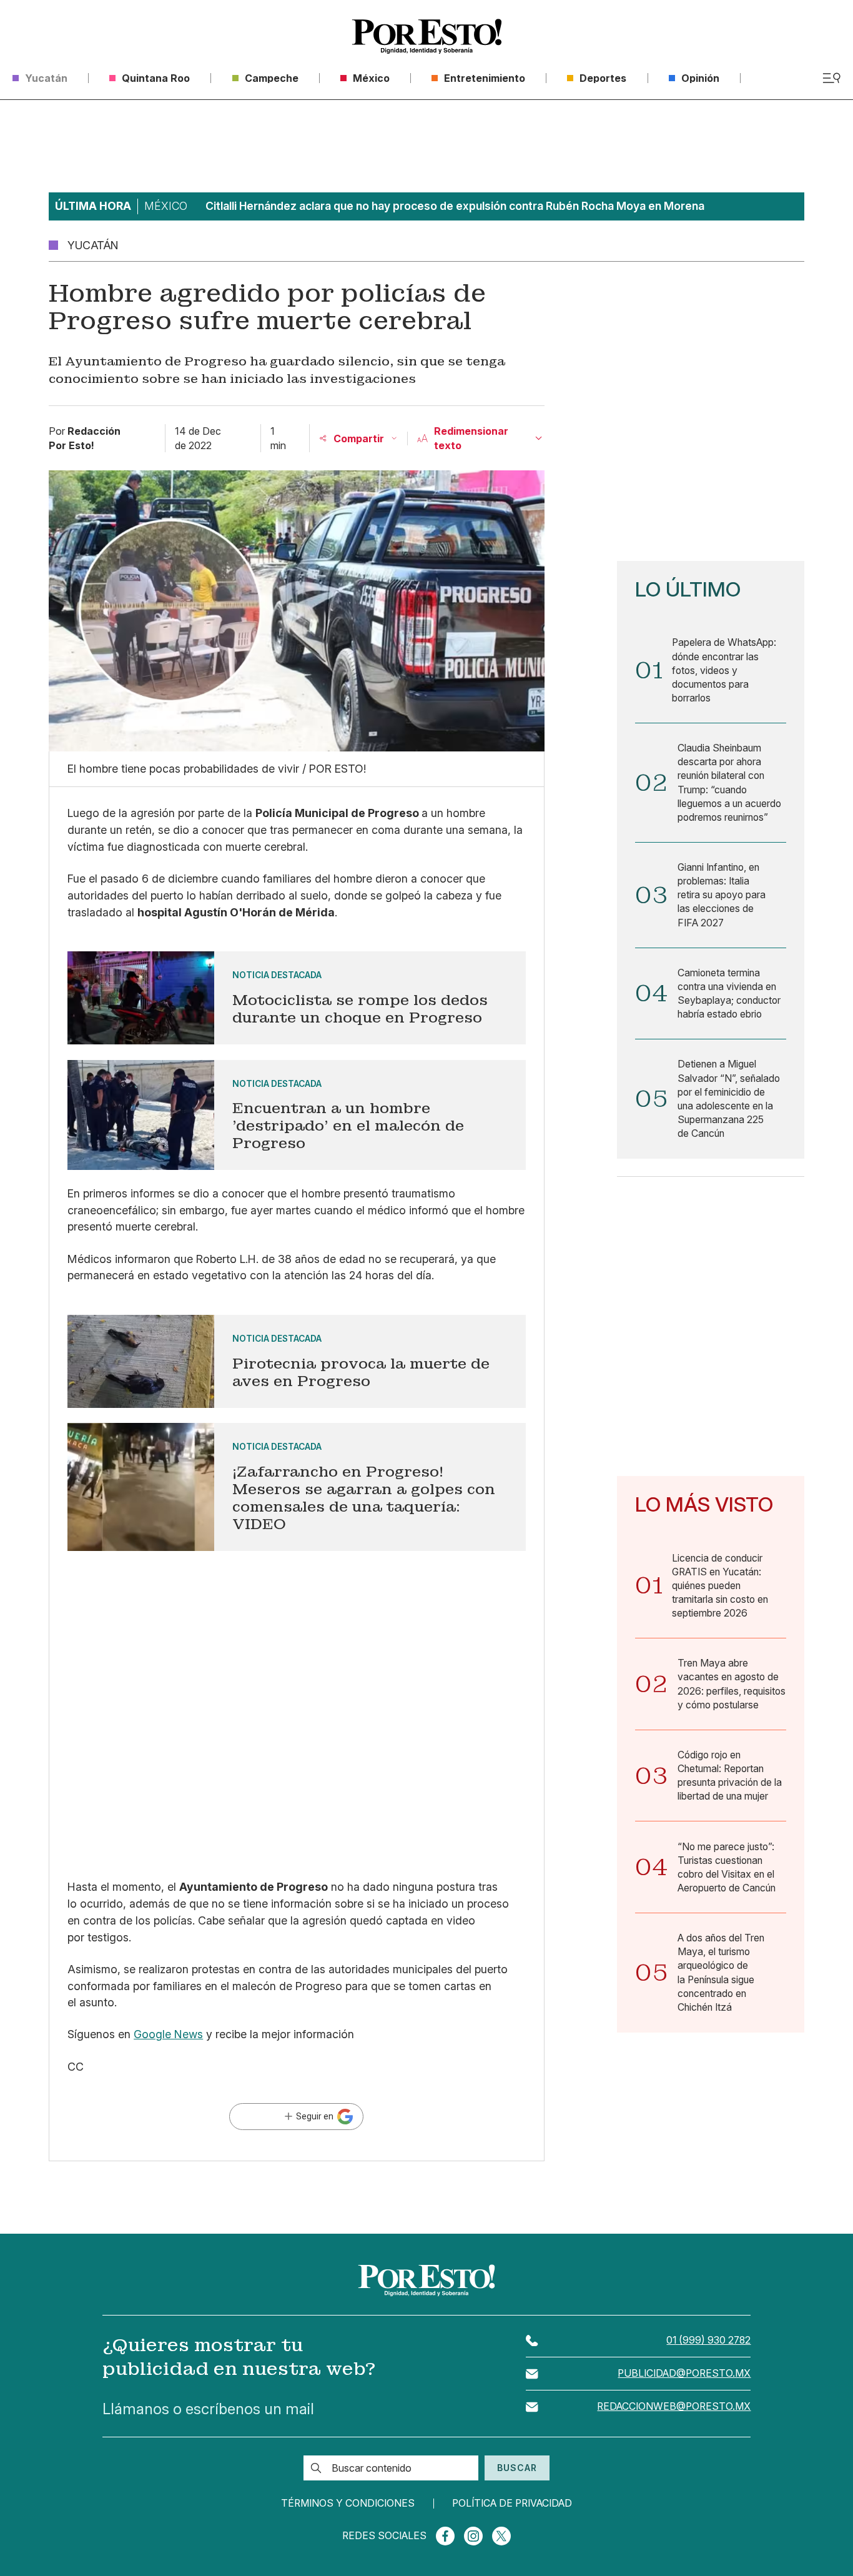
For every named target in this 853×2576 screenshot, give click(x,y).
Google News (168, 2034)
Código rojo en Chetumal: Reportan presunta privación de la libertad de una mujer (730, 1776)
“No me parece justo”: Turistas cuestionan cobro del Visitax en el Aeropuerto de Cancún (727, 1867)
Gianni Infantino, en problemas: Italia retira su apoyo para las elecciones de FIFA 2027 (722, 895)
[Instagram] (473, 2536)
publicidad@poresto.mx (684, 2373)
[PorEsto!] (427, 36)
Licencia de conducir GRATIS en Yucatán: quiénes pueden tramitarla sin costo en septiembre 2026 (720, 1586)
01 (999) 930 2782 (708, 2340)
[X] (501, 2536)
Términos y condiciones (348, 2504)
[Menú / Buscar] (831, 78)
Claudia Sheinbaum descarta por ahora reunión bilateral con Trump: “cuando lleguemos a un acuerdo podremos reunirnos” (729, 783)
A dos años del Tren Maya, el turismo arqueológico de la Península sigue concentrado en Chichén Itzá (721, 1973)
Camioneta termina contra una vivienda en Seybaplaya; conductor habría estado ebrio (729, 993)
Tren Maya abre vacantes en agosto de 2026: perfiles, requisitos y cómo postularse (732, 1684)
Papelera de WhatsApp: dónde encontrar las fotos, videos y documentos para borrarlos (724, 670)
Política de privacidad (512, 2504)
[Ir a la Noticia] (296, 998)
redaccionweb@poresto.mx (674, 2406)
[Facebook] (445, 2536)
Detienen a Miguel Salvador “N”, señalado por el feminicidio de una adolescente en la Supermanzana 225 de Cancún (729, 1099)
